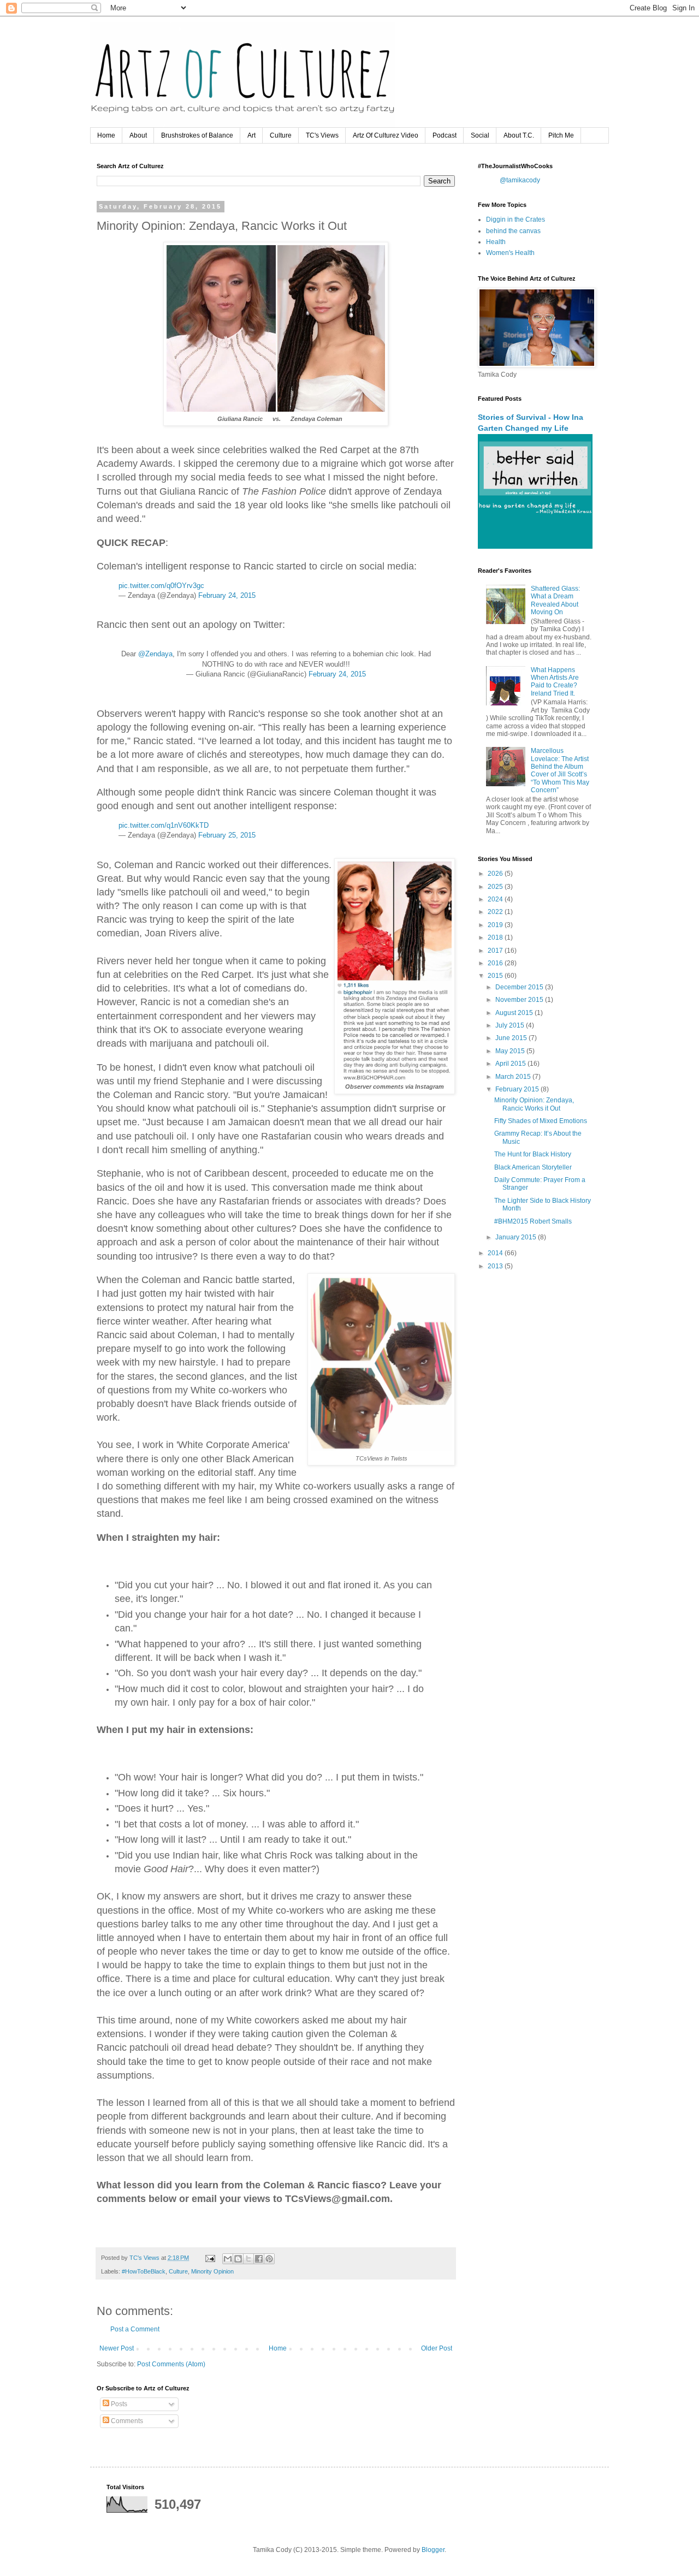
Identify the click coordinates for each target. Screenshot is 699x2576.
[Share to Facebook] (259, 2259)
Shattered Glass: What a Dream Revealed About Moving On (555, 600)
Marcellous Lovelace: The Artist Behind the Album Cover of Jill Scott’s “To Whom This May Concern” (560, 770)
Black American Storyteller (533, 1167)
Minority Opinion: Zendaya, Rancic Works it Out (534, 1104)
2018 (496, 937)
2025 (496, 887)
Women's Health (510, 253)
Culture (281, 135)
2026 (496, 874)
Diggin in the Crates (516, 219)
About (138, 135)
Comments (126, 2421)
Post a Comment (135, 2329)
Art (251, 135)
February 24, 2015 (227, 595)
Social (480, 135)
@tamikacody (520, 180)
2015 (496, 976)
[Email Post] (210, 2258)
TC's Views (322, 135)
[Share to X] (248, 2259)
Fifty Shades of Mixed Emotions (541, 1121)
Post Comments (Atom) (171, 2364)
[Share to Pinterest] (269, 2259)
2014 (496, 1253)
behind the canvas (513, 231)
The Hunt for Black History (533, 1154)
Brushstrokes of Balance (197, 135)
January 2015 (517, 1237)
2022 (496, 912)
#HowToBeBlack (144, 2271)
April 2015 (511, 1064)
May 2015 (511, 1051)
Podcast (445, 135)
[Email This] (228, 2259)
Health (496, 242)
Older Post (437, 2348)
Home (106, 135)
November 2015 (520, 1000)
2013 (496, 1266)
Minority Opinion (212, 2271)
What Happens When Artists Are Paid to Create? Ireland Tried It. (555, 682)
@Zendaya (155, 654)
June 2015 (512, 1038)
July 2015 (511, 1025)
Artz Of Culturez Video (386, 135)
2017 (496, 951)
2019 (496, 925)
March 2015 (514, 1077)
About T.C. (519, 135)
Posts (118, 2404)
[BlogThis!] (238, 2259)
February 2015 (518, 1089)
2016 (496, 963)
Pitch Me (561, 135)
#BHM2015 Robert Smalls (533, 1221)
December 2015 (520, 987)
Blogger (433, 2550)
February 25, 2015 (227, 835)
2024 (496, 899)
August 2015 (515, 1013)
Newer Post (117, 2348)
